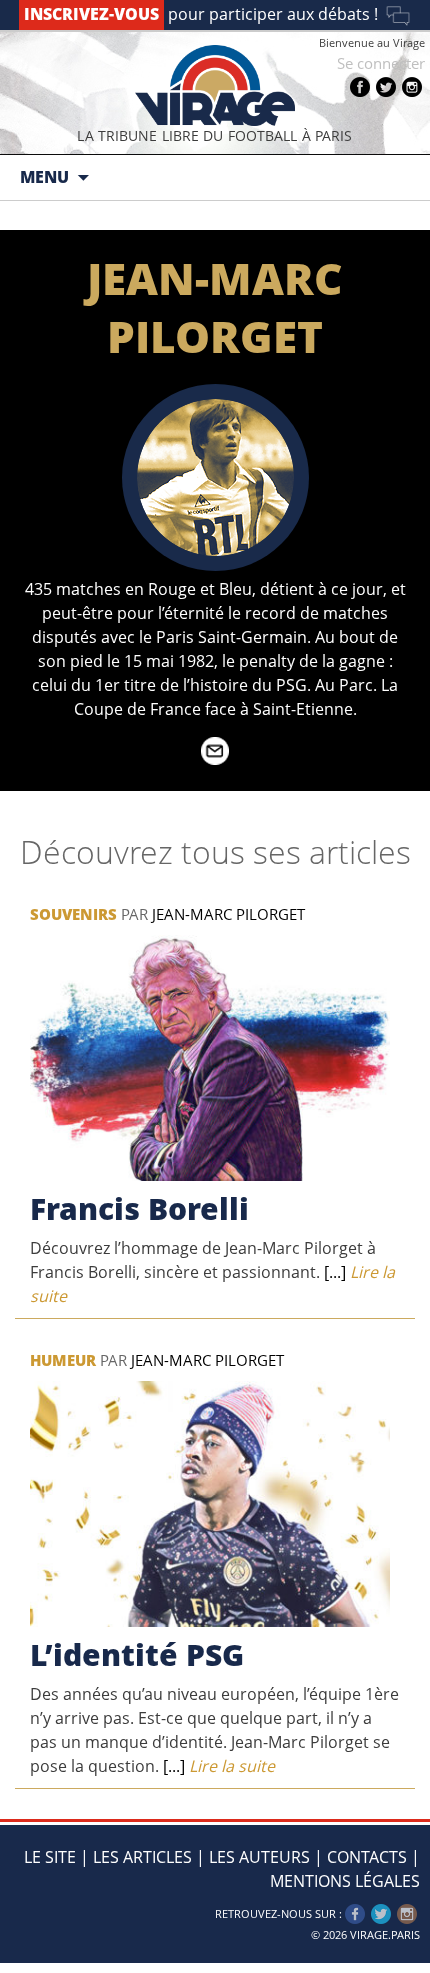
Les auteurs (259, 1857)
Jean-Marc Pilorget (228, 914)
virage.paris (385, 1934)
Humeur (63, 1360)
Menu (44, 177)
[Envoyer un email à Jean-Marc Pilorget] (215, 759)
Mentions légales (345, 1881)
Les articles (142, 1857)
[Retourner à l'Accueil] (215, 85)
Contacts (367, 1857)
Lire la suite (217, 1766)
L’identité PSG (137, 1654)
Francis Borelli (139, 1208)
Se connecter (381, 63)
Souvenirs (73, 914)
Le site (50, 1857)
